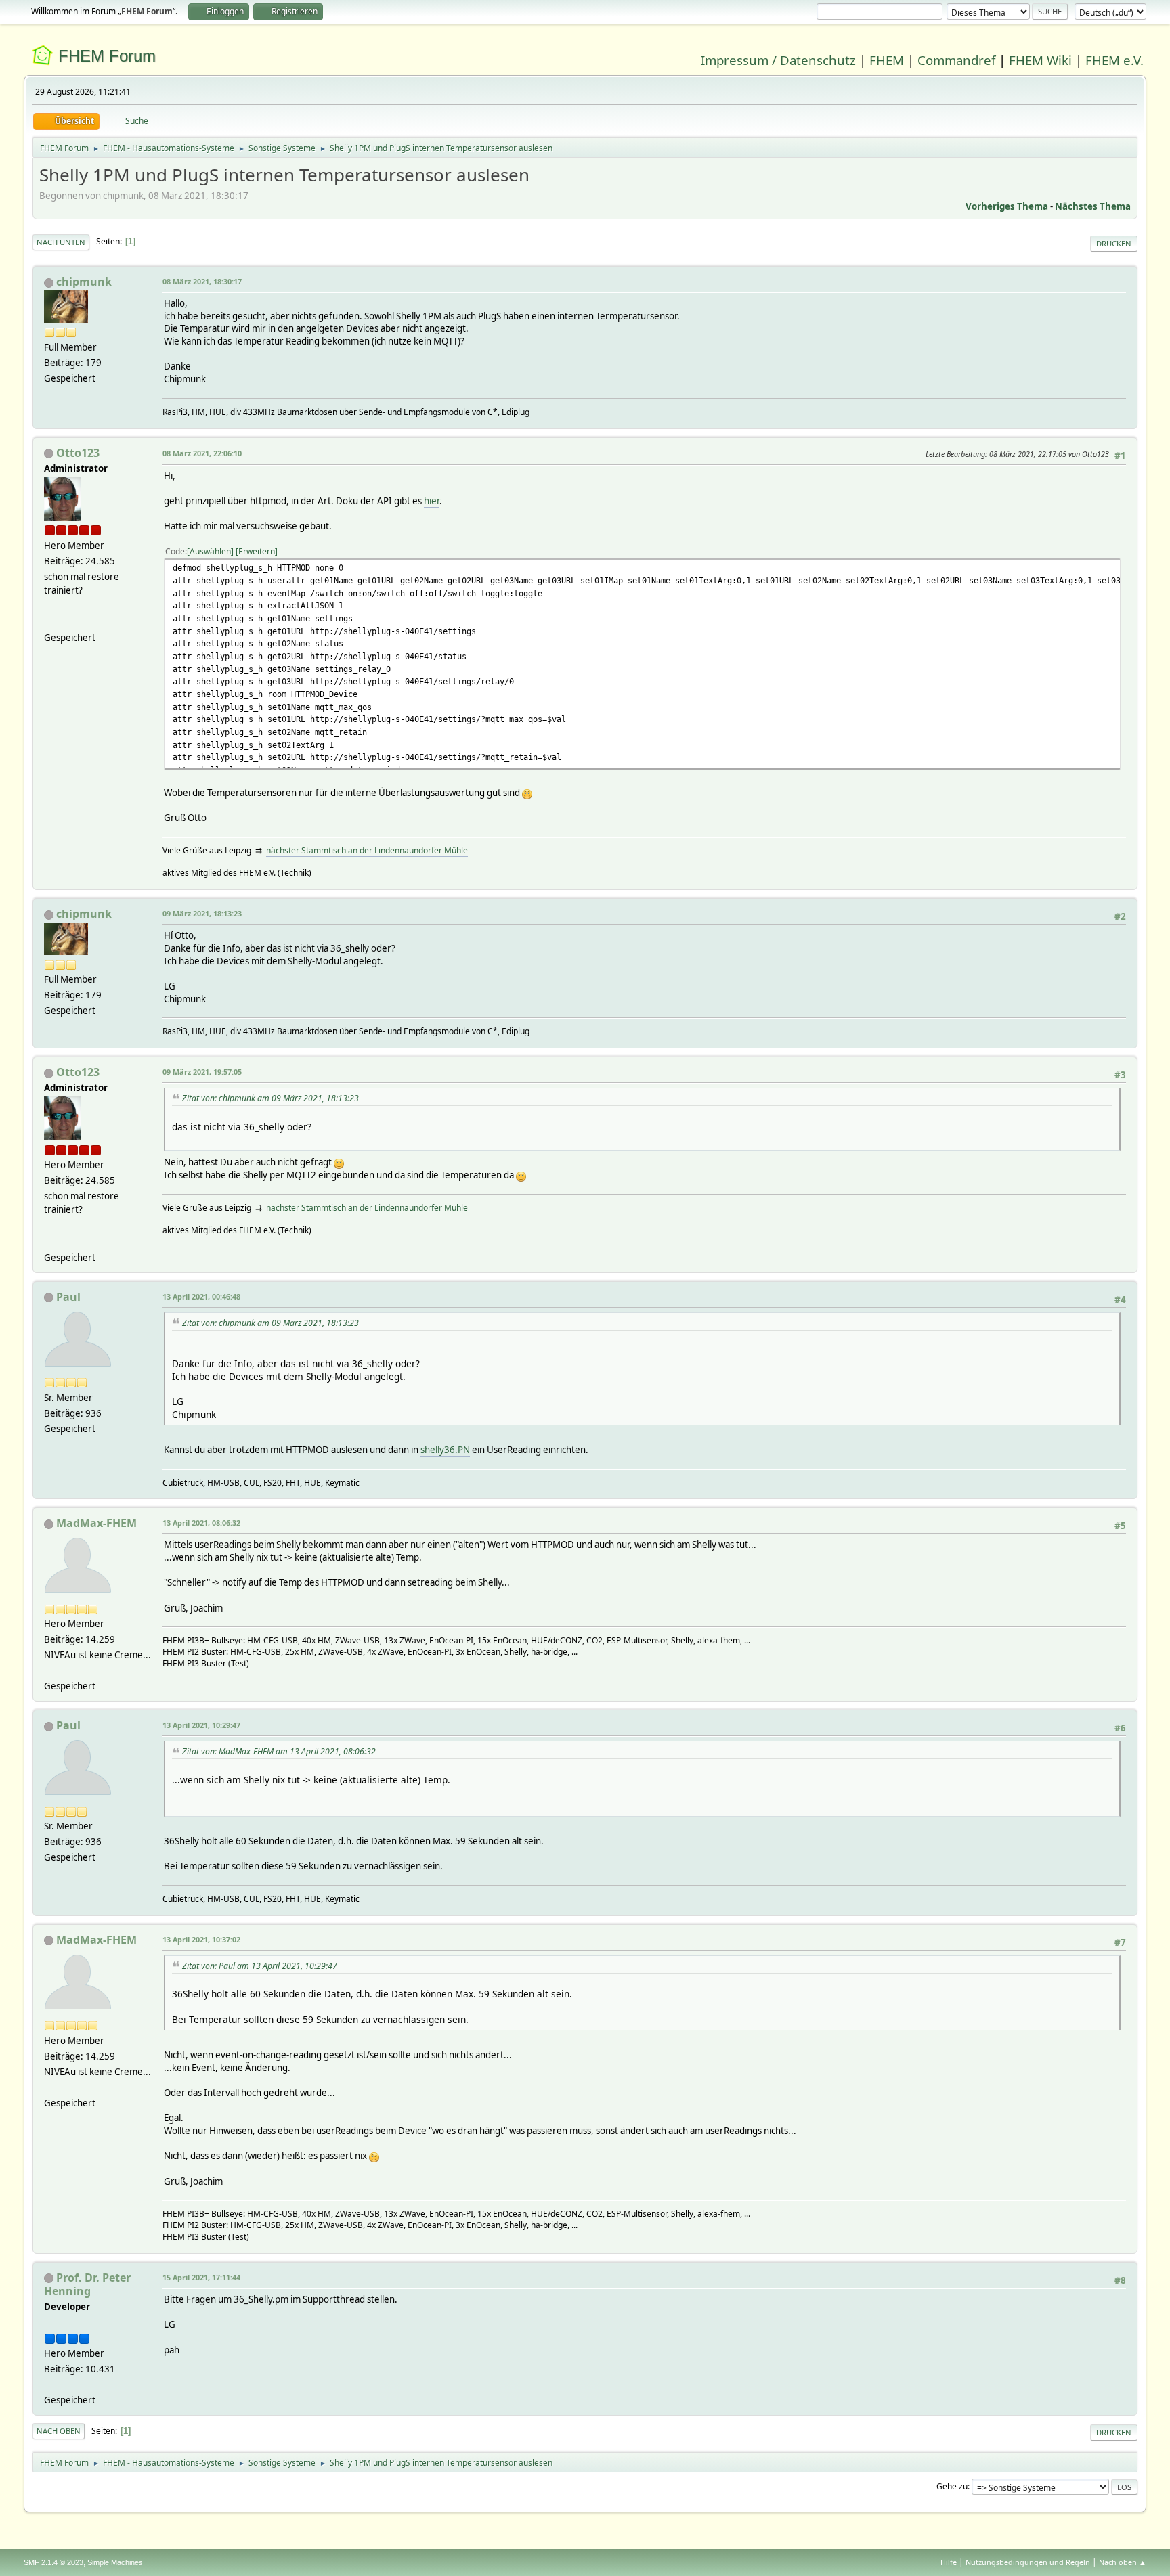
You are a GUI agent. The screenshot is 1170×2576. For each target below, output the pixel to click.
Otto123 (78, 453)
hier (432, 501)
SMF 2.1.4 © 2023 (53, 2562)
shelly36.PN (445, 1450)
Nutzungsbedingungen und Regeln (1028, 2562)
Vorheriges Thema (1007, 206)
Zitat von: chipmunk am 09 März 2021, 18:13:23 (270, 1098)
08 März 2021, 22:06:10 (202, 453)
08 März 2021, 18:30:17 (202, 281)
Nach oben (59, 2431)
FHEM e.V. (1114, 60)
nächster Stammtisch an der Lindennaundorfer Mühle (367, 850)
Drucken (1114, 243)
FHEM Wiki (1040, 60)
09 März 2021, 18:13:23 (202, 913)
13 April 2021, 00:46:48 (201, 1296)
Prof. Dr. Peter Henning (87, 2284)
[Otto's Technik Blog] (49, 621)
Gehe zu (952, 2486)
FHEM (887, 60)
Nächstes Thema (1093, 206)
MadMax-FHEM (96, 1523)
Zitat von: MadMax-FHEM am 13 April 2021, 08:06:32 (279, 1751)
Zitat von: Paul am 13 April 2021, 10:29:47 (260, 1966)
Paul (68, 1297)
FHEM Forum (107, 56)
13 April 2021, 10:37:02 (201, 1939)
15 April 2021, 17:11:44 (201, 2277)
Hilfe (949, 2562)
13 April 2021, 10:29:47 (201, 1725)
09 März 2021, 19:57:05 (202, 1072)
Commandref (956, 60)
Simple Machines (115, 2562)
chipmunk (84, 282)
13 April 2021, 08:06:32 (201, 1523)
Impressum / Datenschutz (778, 60)
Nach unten (61, 242)
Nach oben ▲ (1123, 2562)
